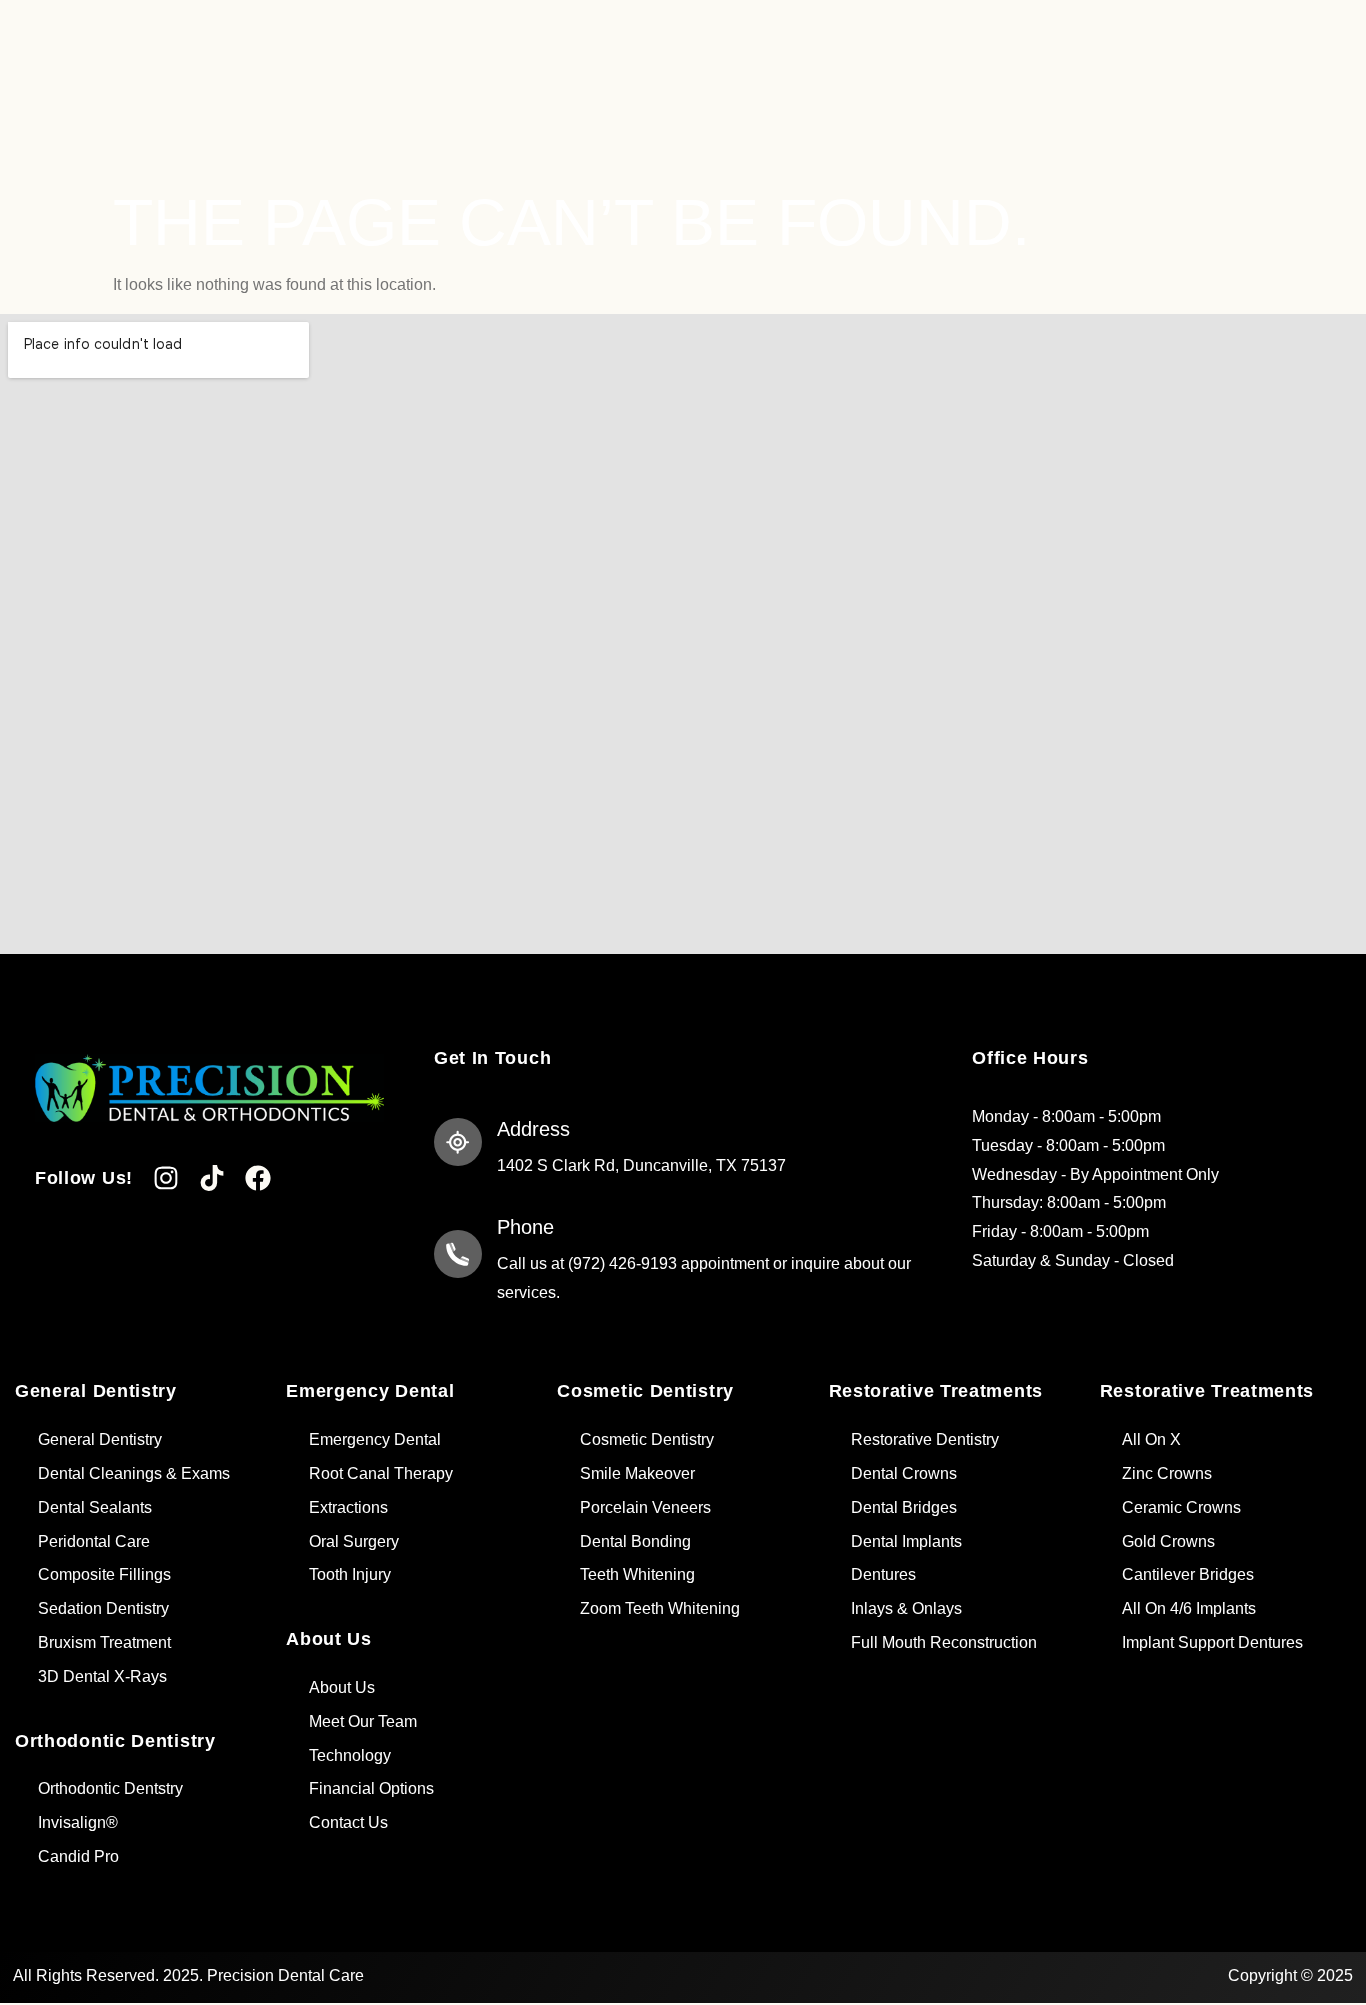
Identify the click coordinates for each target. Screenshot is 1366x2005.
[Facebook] (258, 1178)
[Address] (458, 1142)
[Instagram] (166, 1178)
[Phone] (458, 1254)
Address (533, 1129)
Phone (525, 1227)
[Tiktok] (212, 1178)
